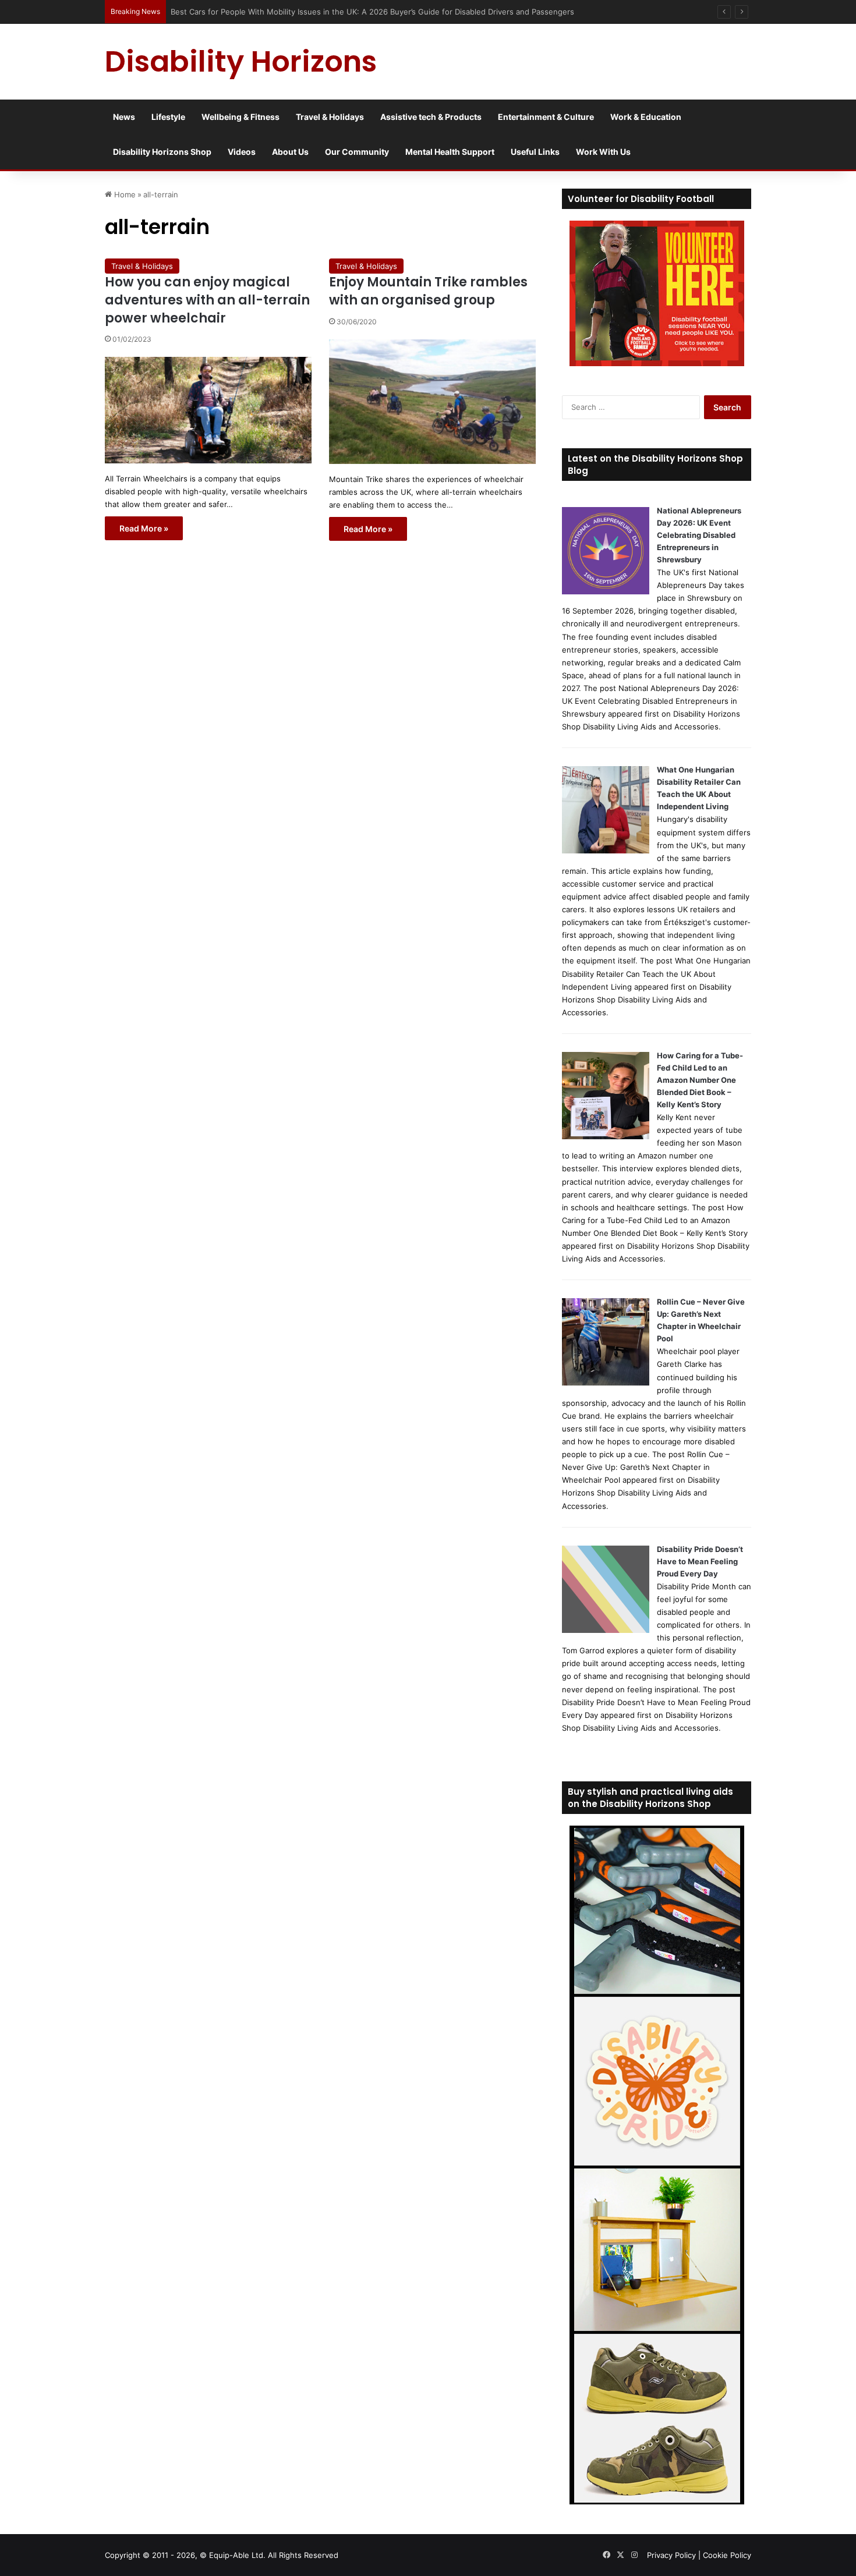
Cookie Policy (727, 2555)
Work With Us (603, 152)
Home (124, 194)
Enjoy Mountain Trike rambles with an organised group (428, 291)
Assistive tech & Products (431, 117)
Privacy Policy (671, 2555)
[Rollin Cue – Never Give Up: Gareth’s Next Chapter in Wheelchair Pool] (606, 1383)
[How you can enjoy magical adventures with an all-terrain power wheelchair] (208, 410)
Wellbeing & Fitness (240, 117)
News (124, 117)
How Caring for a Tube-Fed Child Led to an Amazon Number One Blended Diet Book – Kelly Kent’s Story (700, 1080)
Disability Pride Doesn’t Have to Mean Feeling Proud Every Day (700, 1561)
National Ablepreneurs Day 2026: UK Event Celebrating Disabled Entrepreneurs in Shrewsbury (699, 535)
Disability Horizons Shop (162, 152)
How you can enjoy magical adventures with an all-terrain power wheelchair (207, 300)
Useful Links (535, 152)
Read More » (144, 528)
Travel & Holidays (330, 117)
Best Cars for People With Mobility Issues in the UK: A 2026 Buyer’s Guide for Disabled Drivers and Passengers (374, 12)
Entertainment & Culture (546, 117)
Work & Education (646, 117)
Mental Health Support (450, 152)
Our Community (357, 152)
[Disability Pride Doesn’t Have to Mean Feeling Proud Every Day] (606, 1630)
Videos (242, 152)
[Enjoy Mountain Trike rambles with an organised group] (432, 402)
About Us (290, 152)
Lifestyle (168, 117)
